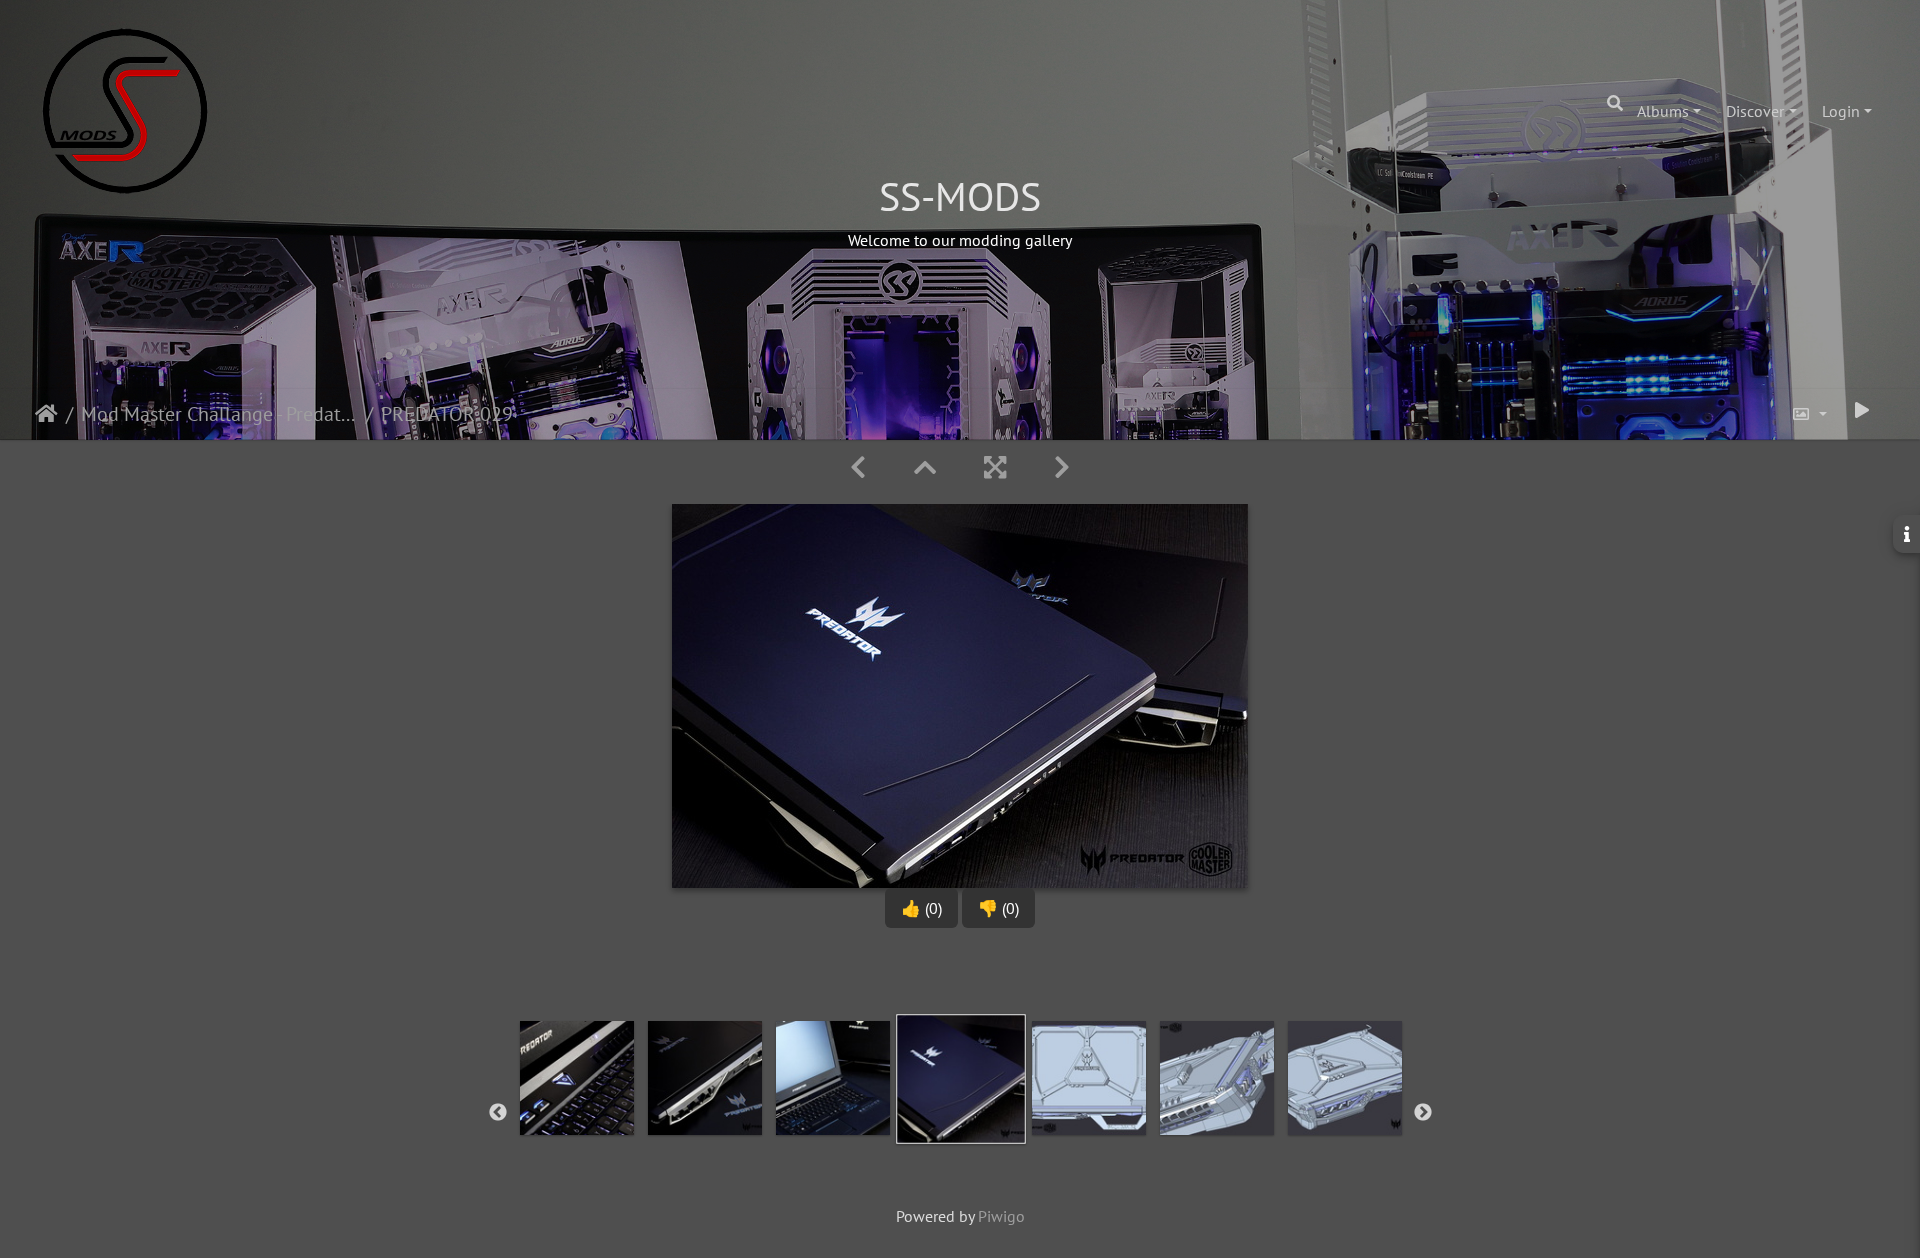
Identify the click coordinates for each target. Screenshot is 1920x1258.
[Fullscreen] (995, 467)
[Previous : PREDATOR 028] (858, 467)
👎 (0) (998, 908)
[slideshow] (1862, 410)
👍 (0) (921, 908)
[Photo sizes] (1809, 414)
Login (1841, 111)
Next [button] (1423, 1113)
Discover (1755, 111)
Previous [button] (498, 1113)
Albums (1663, 111)
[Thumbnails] (925, 467)
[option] (577, 1109)
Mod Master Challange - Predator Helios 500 (219, 414)
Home (46, 414)
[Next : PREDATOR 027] (1062, 467)
